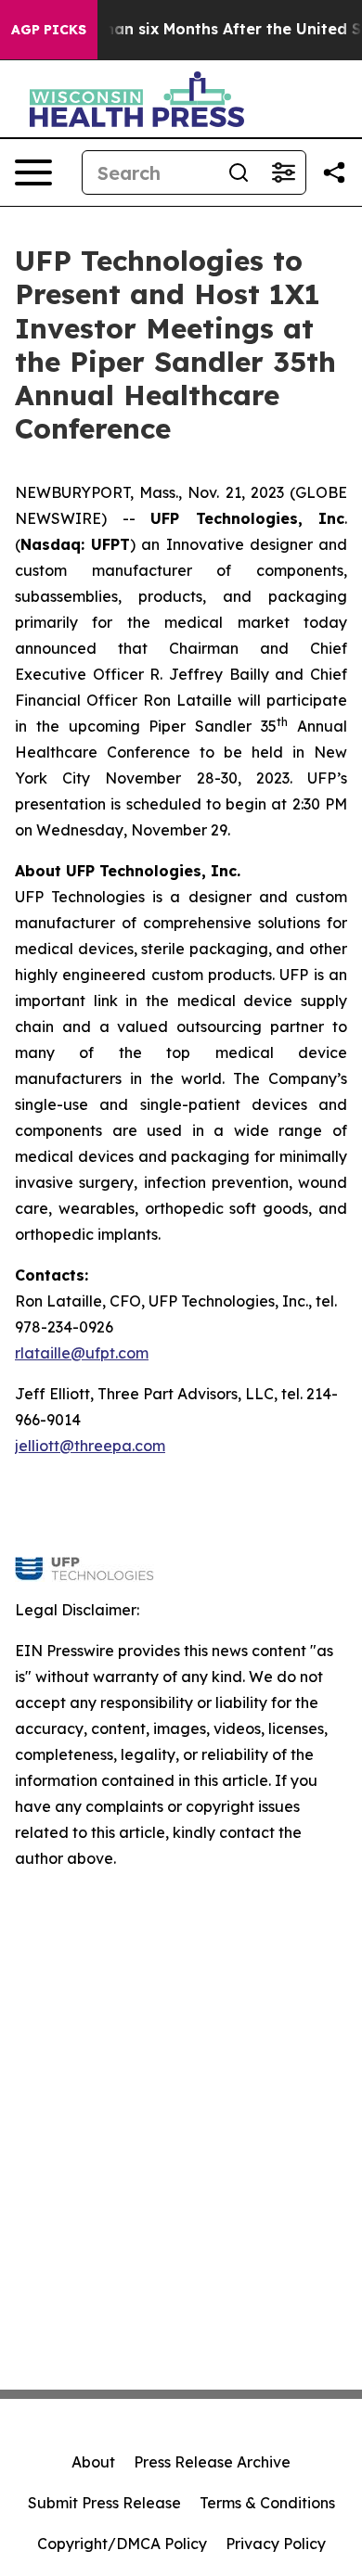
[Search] (239, 172)
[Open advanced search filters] (283, 172)
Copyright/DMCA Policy (122, 2544)
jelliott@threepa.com (90, 1446)
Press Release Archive (212, 2462)
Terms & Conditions (267, 2503)
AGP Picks (49, 30)
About (93, 2462)
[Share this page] (334, 172)
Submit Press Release (104, 2503)
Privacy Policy (276, 2544)
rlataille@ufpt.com (82, 1353)
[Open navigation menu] (33, 172)
